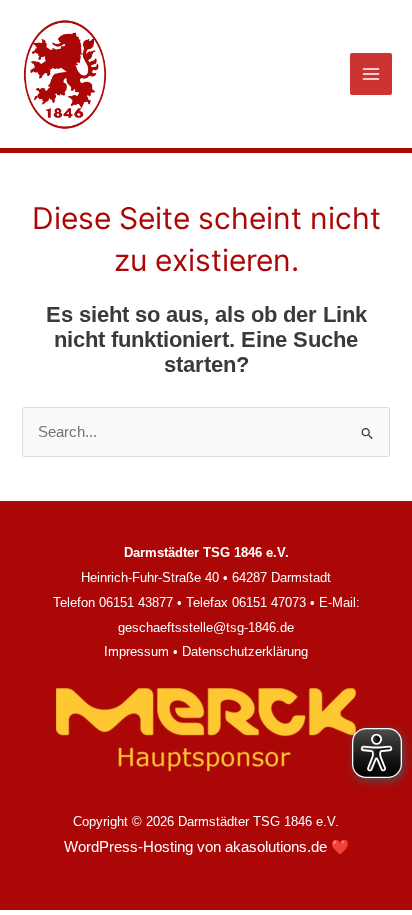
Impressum (136, 651)
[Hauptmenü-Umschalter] (371, 74)
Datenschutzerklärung (245, 651)
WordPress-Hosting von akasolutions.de (195, 847)
